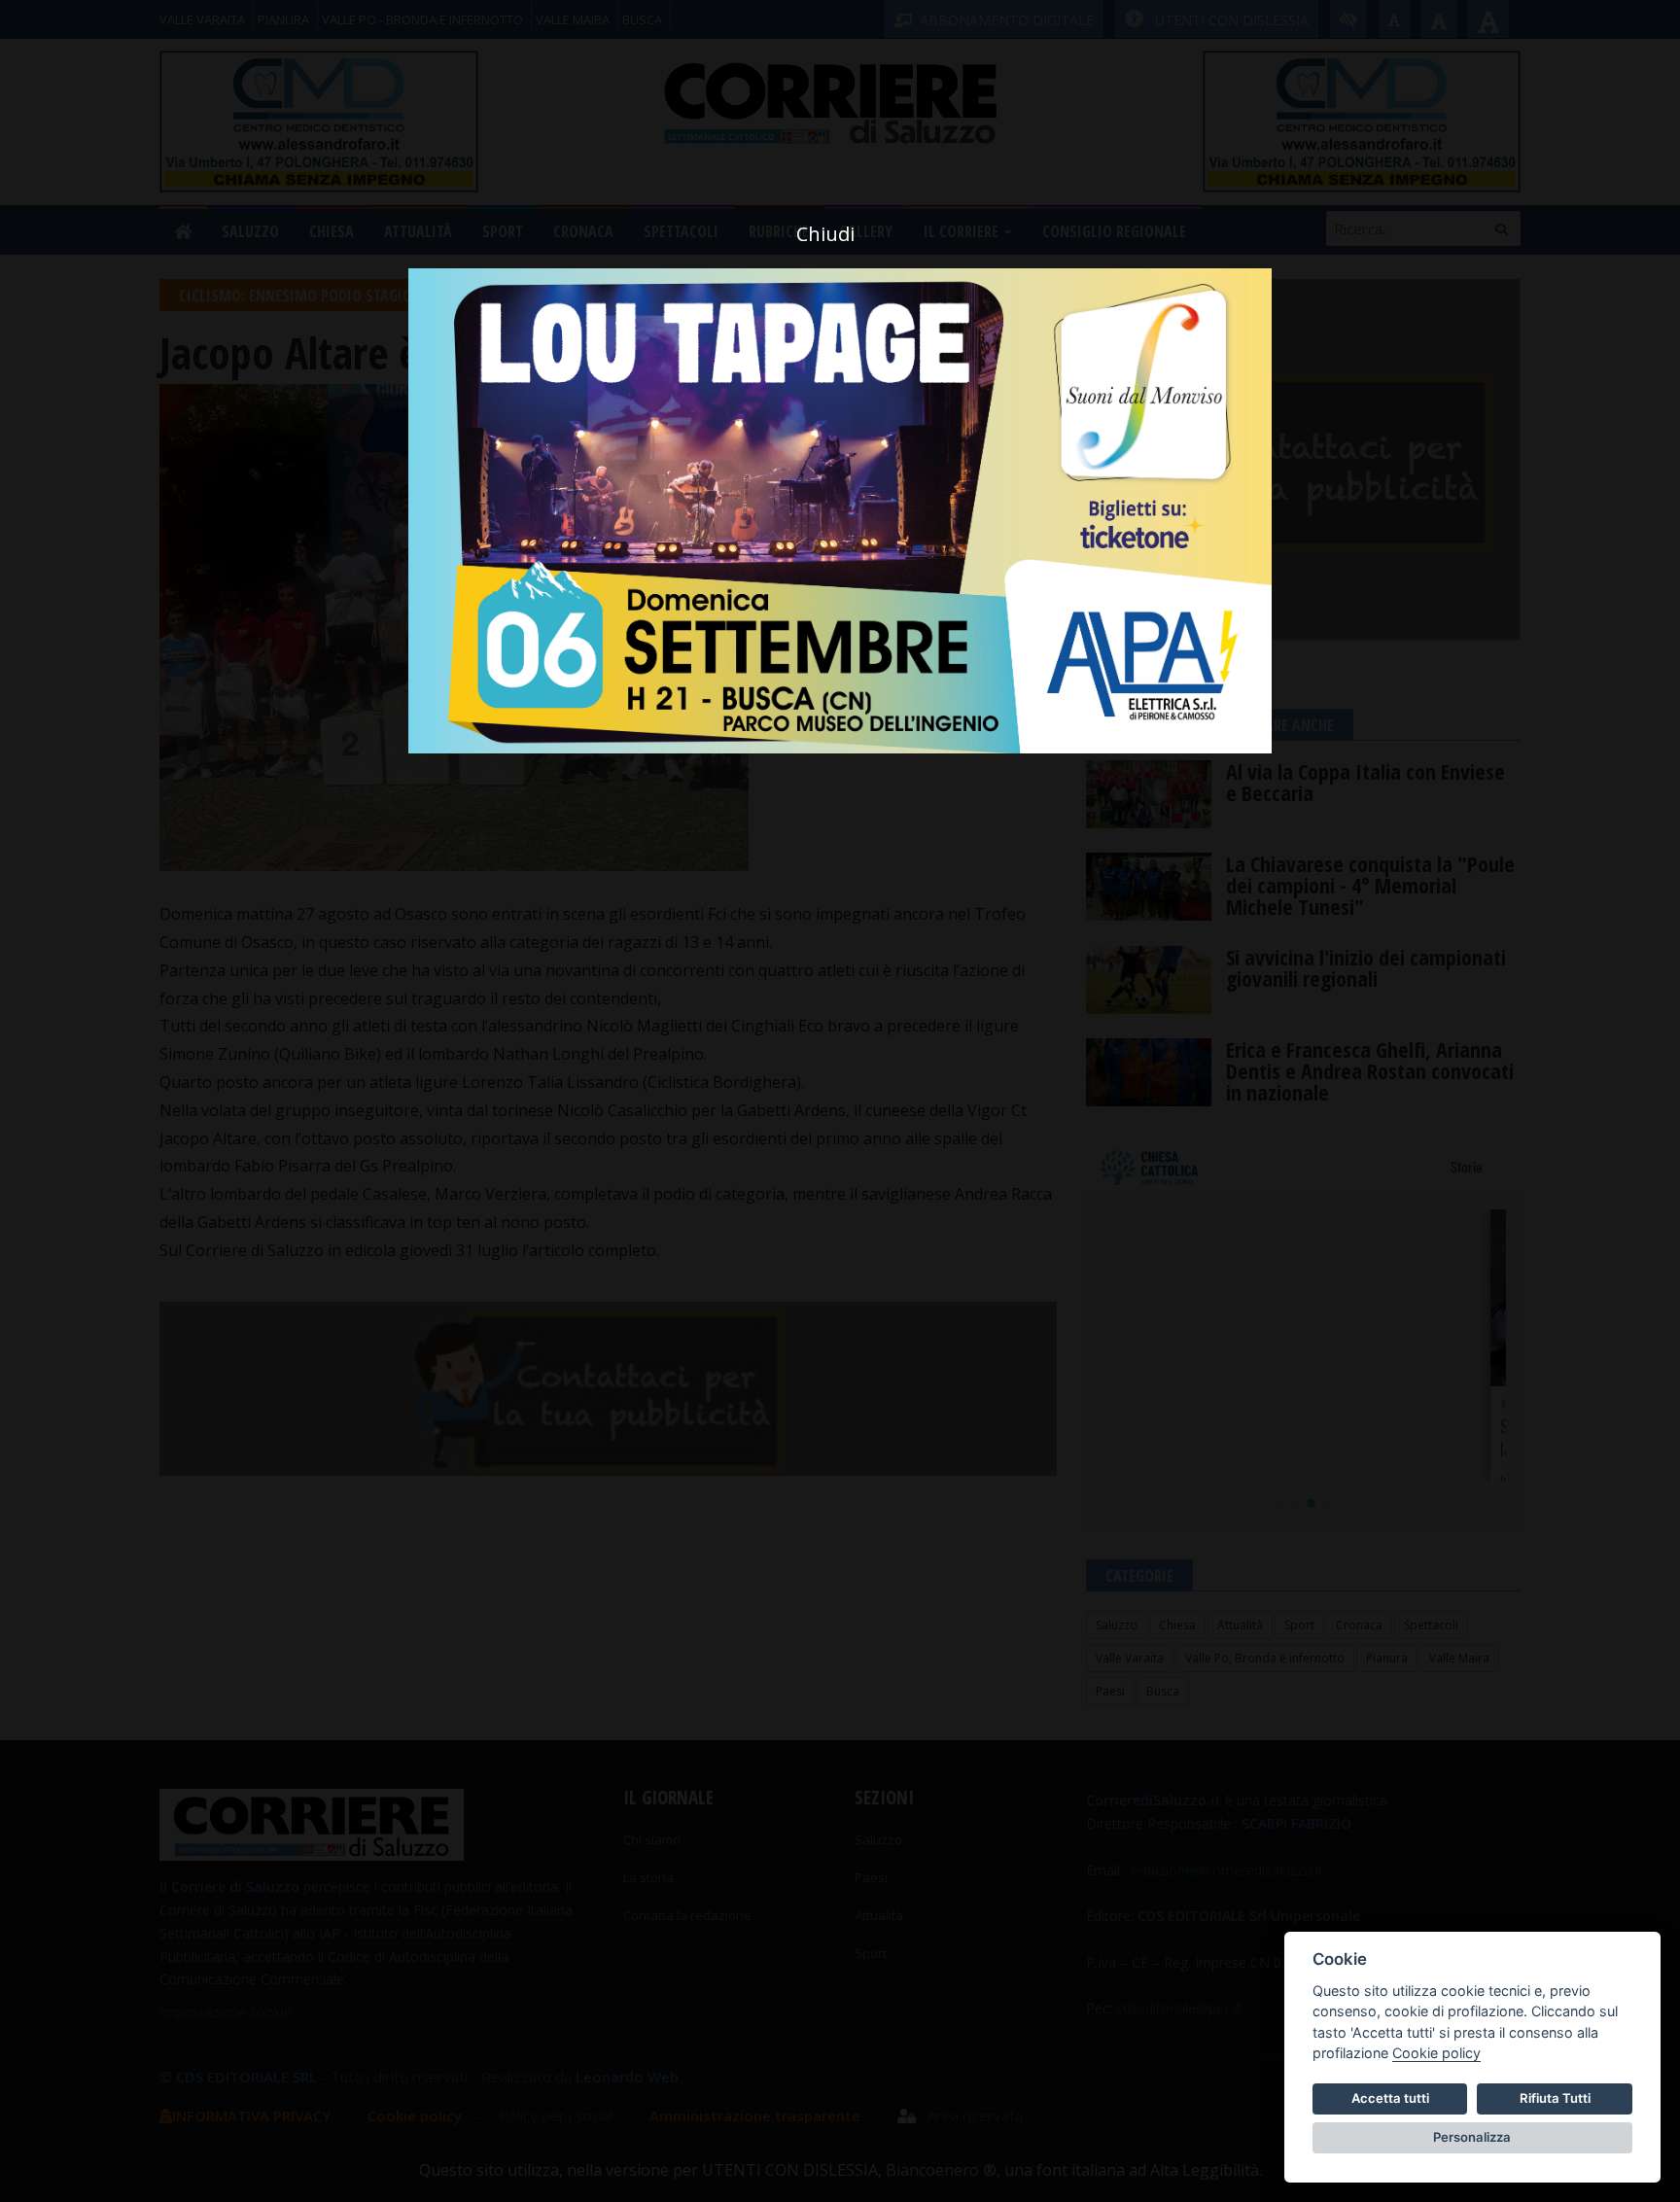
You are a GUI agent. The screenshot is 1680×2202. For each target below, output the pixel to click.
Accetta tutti (1390, 2098)
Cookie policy (1436, 2053)
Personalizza (1472, 2137)
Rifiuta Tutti (1555, 2098)
